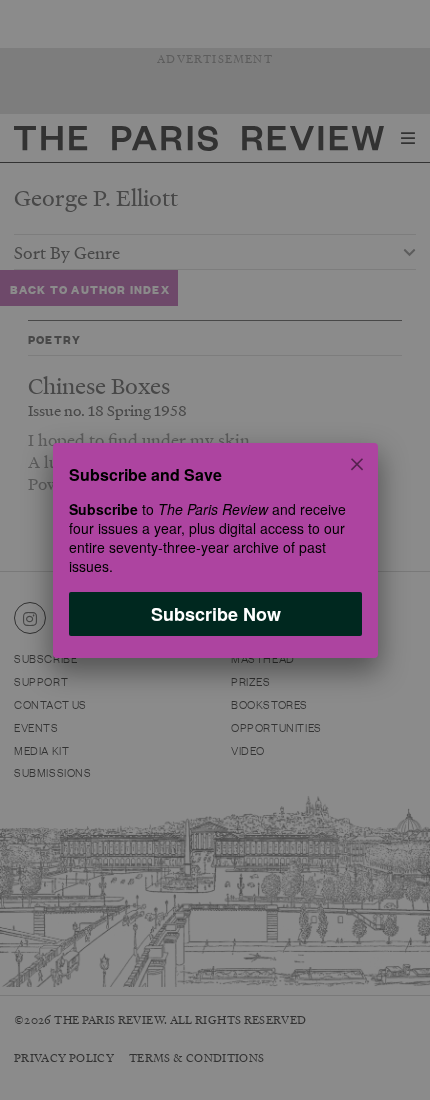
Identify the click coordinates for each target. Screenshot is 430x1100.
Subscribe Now (215, 613)
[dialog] (215, 550)
